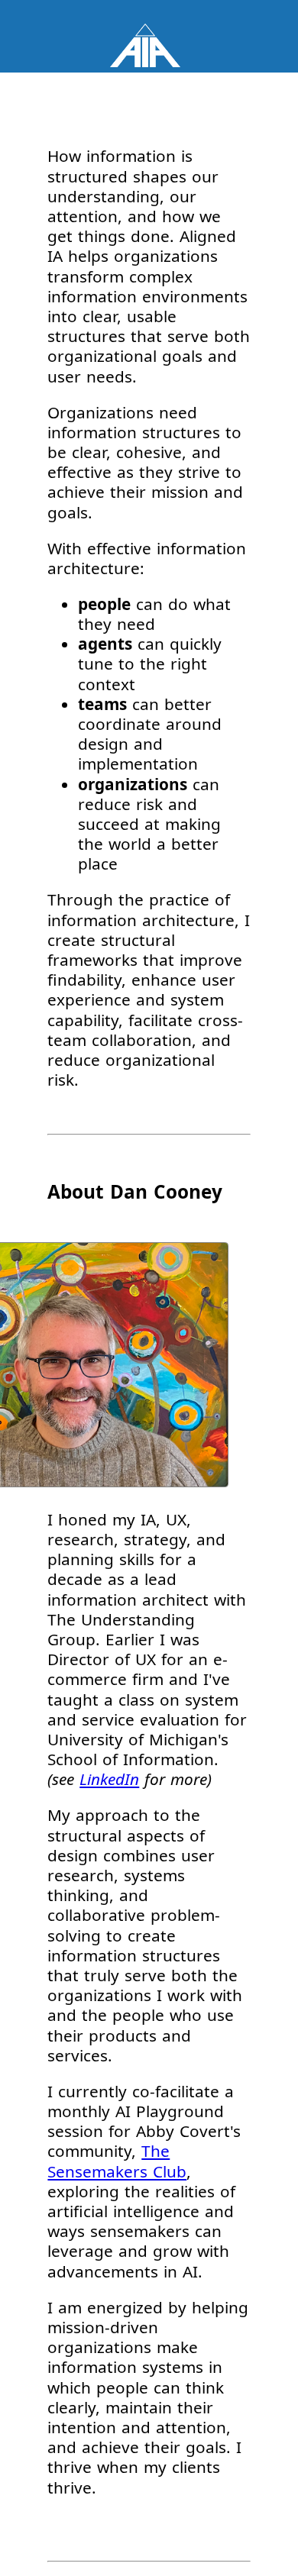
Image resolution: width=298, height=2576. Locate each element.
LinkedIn (109, 1779)
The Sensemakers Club (117, 2161)
